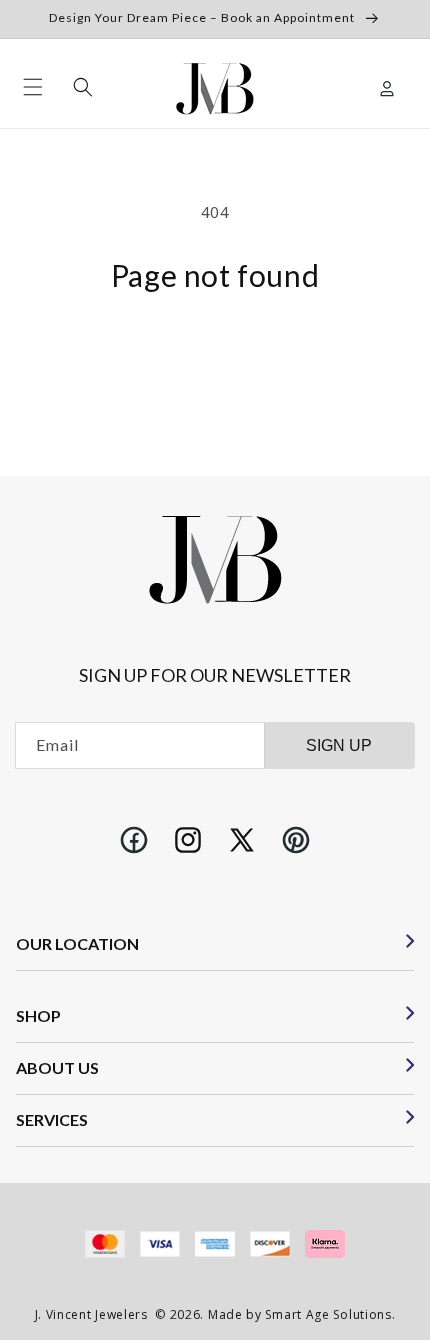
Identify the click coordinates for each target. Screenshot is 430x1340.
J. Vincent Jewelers (91, 1314)
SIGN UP (339, 745)
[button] (33, 87)
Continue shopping (215, 345)
